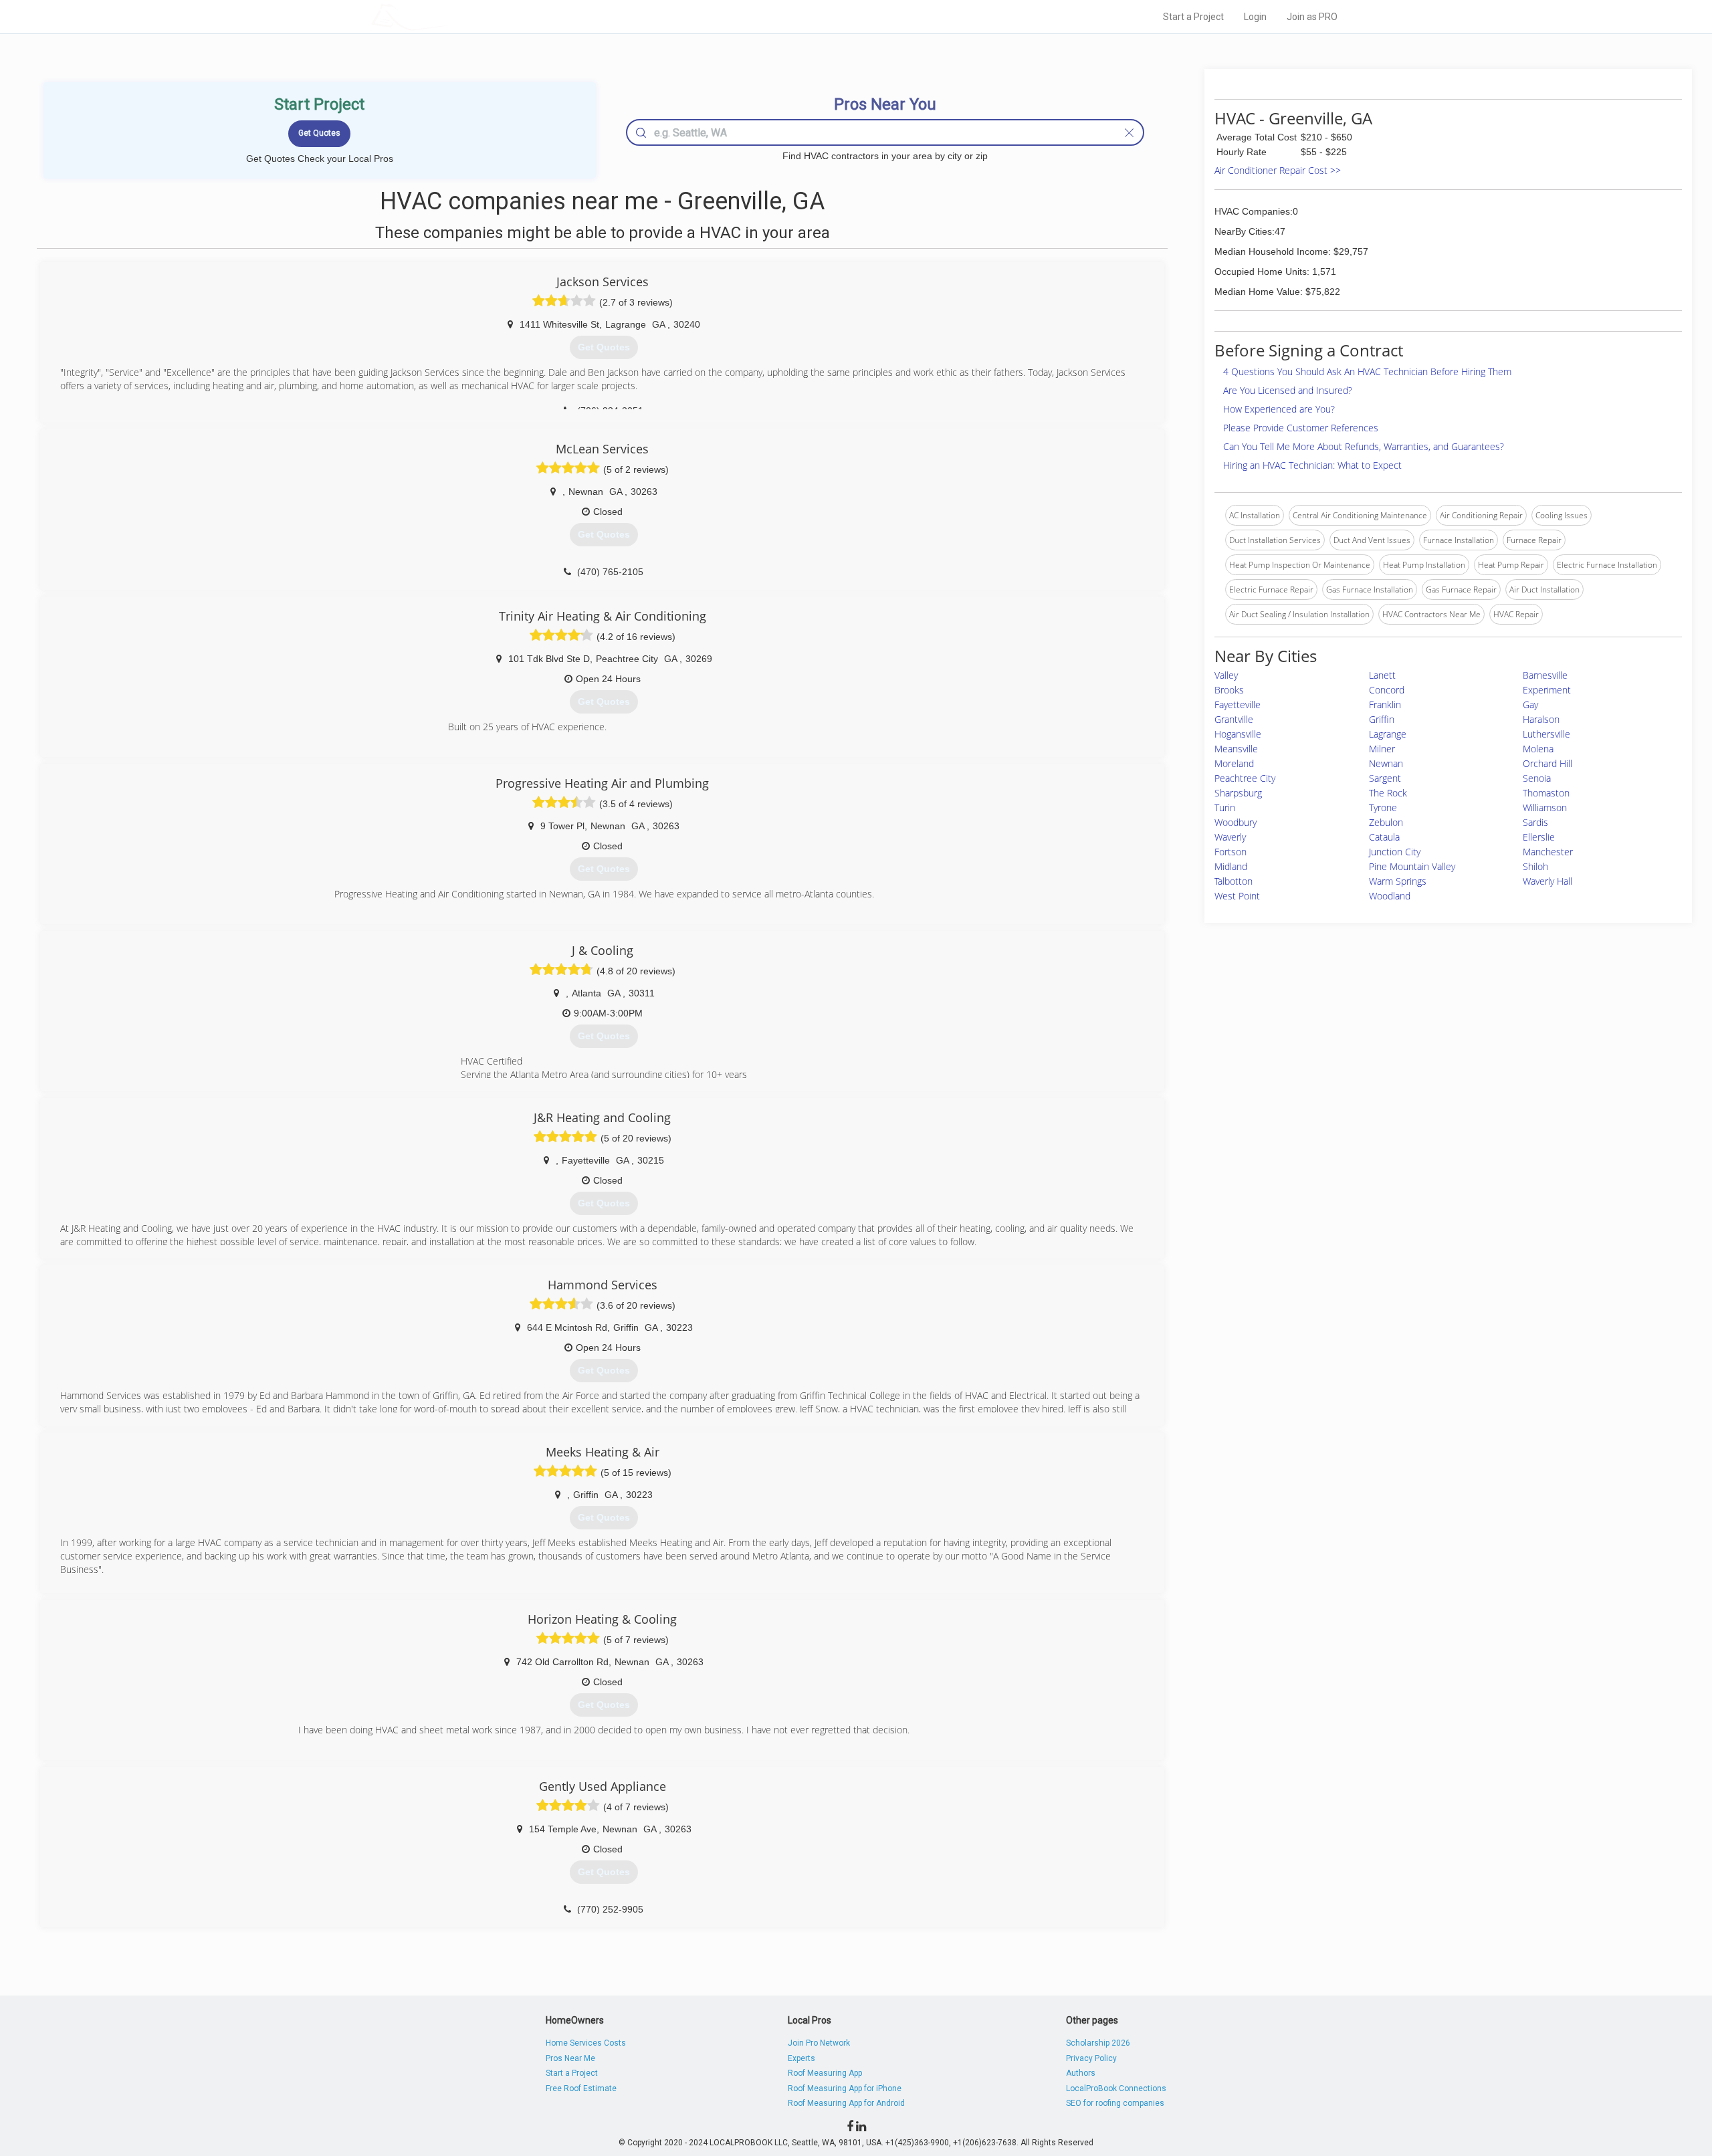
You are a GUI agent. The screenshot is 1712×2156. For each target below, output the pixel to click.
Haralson (1541, 719)
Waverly (1230, 837)
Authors (1081, 2073)
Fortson (1230, 852)
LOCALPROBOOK (449, 16)
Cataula (1384, 837)
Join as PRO (1312, 17)
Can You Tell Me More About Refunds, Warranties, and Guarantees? (1364, 446)
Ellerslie (1539, 837)
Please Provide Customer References (1301, 428)
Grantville (1234, 719)
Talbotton (1234, 881)
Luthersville (1546, 734)
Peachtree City (1245, 778)
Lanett (1382, 675)
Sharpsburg (1238, 793)
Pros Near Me (570, 2058)
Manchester (1548, 852)
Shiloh (1535, 866)
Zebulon (1386, 822)
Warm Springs (1398, 881)
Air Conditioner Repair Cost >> (1278, 170)
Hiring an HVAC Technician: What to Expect (1312, 465)
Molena (1538, 749)
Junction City (1395, 852)
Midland (1231, 866)
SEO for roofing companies (1115, 2103)
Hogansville (1238, 734)
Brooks (1229, 690)
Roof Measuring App (825, 2073)
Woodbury (1236, 822)
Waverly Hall (1547, 881)
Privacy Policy (1091, 2058)
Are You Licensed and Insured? (1288, 390)
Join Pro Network (819, 2043)
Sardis (1535, 822)
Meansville (1236, 749)
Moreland (1234, 763)
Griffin (1382, 719)
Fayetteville (1238, 705)
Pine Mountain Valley (1412, 866)
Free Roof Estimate (581, 2088)
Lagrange (1388, 734)
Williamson (1545, 807)
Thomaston (1546, 793)
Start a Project (1193, 17)
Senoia (1537, 778)
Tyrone (1383, 807)
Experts (801, 2058)
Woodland (1390, 896)
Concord (1387, 690)
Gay (1530, 705)
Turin (1225, 807)
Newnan (1386, 763)
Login (1255, 17)
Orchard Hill (1547, 763)
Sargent (1385, 778)
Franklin (1385, 705)
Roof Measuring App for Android (846, 2103)
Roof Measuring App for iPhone (845, 2088)
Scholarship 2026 (1098, 2043)
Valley (1226, 675)
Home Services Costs (586, 2043)
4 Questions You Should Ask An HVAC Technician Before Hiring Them (1367, 371)
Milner (1382, 749)
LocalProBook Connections (1116, 2088)
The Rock (1388, 793)
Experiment (1547, 690)
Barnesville (1545, 675)
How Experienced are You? (1279, 409)
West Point (1237, 896)
